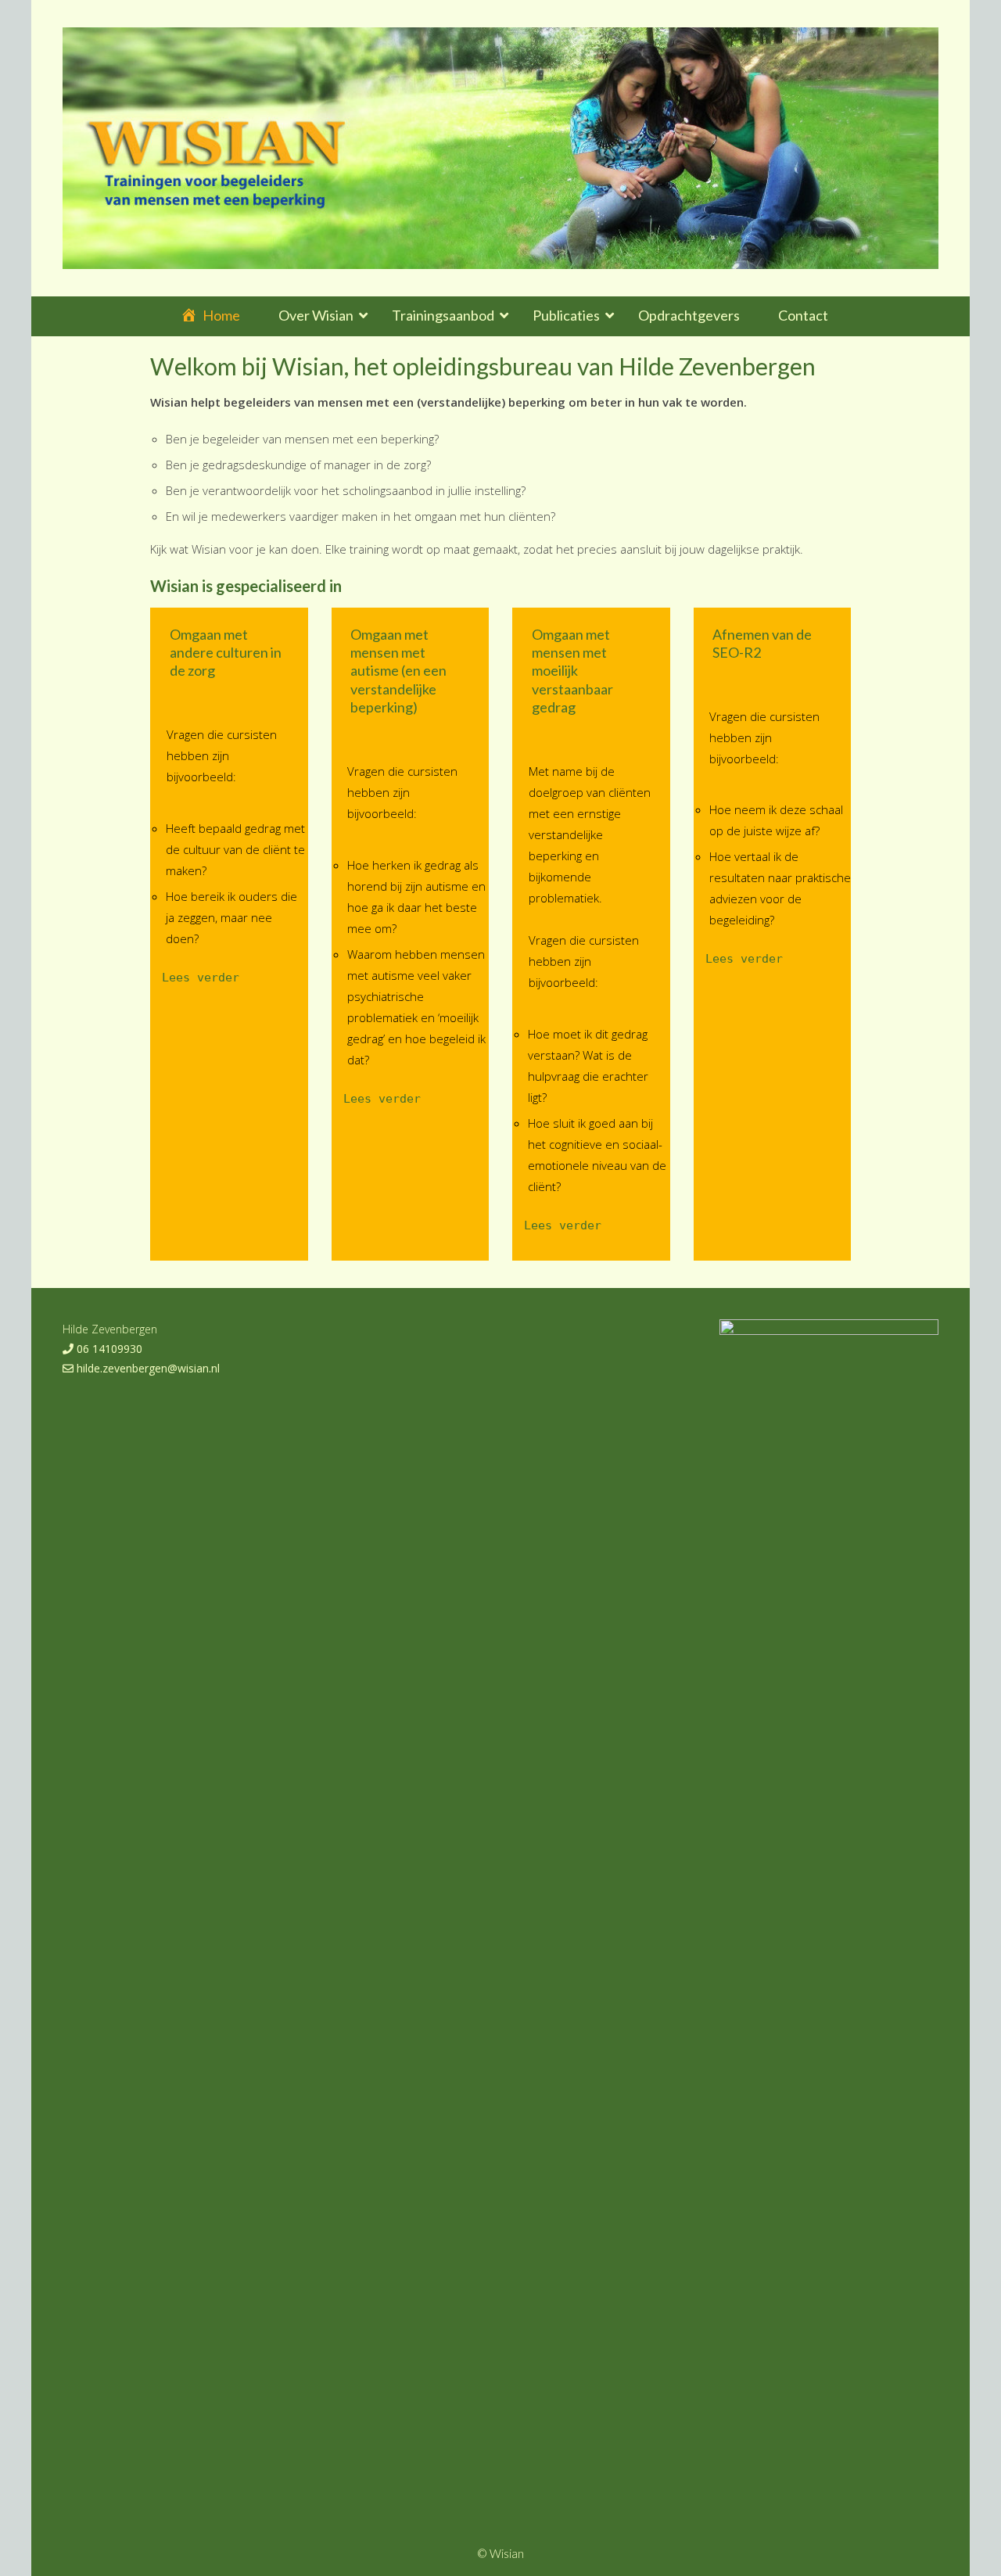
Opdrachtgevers (689, 315)
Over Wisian (316, 315)
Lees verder (201, 978)
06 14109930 (108, 1349)
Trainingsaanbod (443, 315)
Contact (803, 315)
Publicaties (566, 315)
